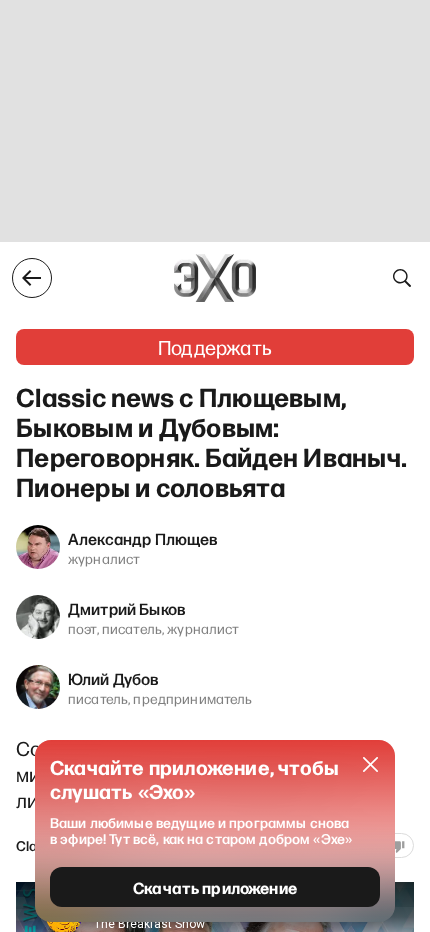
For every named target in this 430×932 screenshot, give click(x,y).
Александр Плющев (143, 538)
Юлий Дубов (114, 678)
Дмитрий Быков (127, 608)
